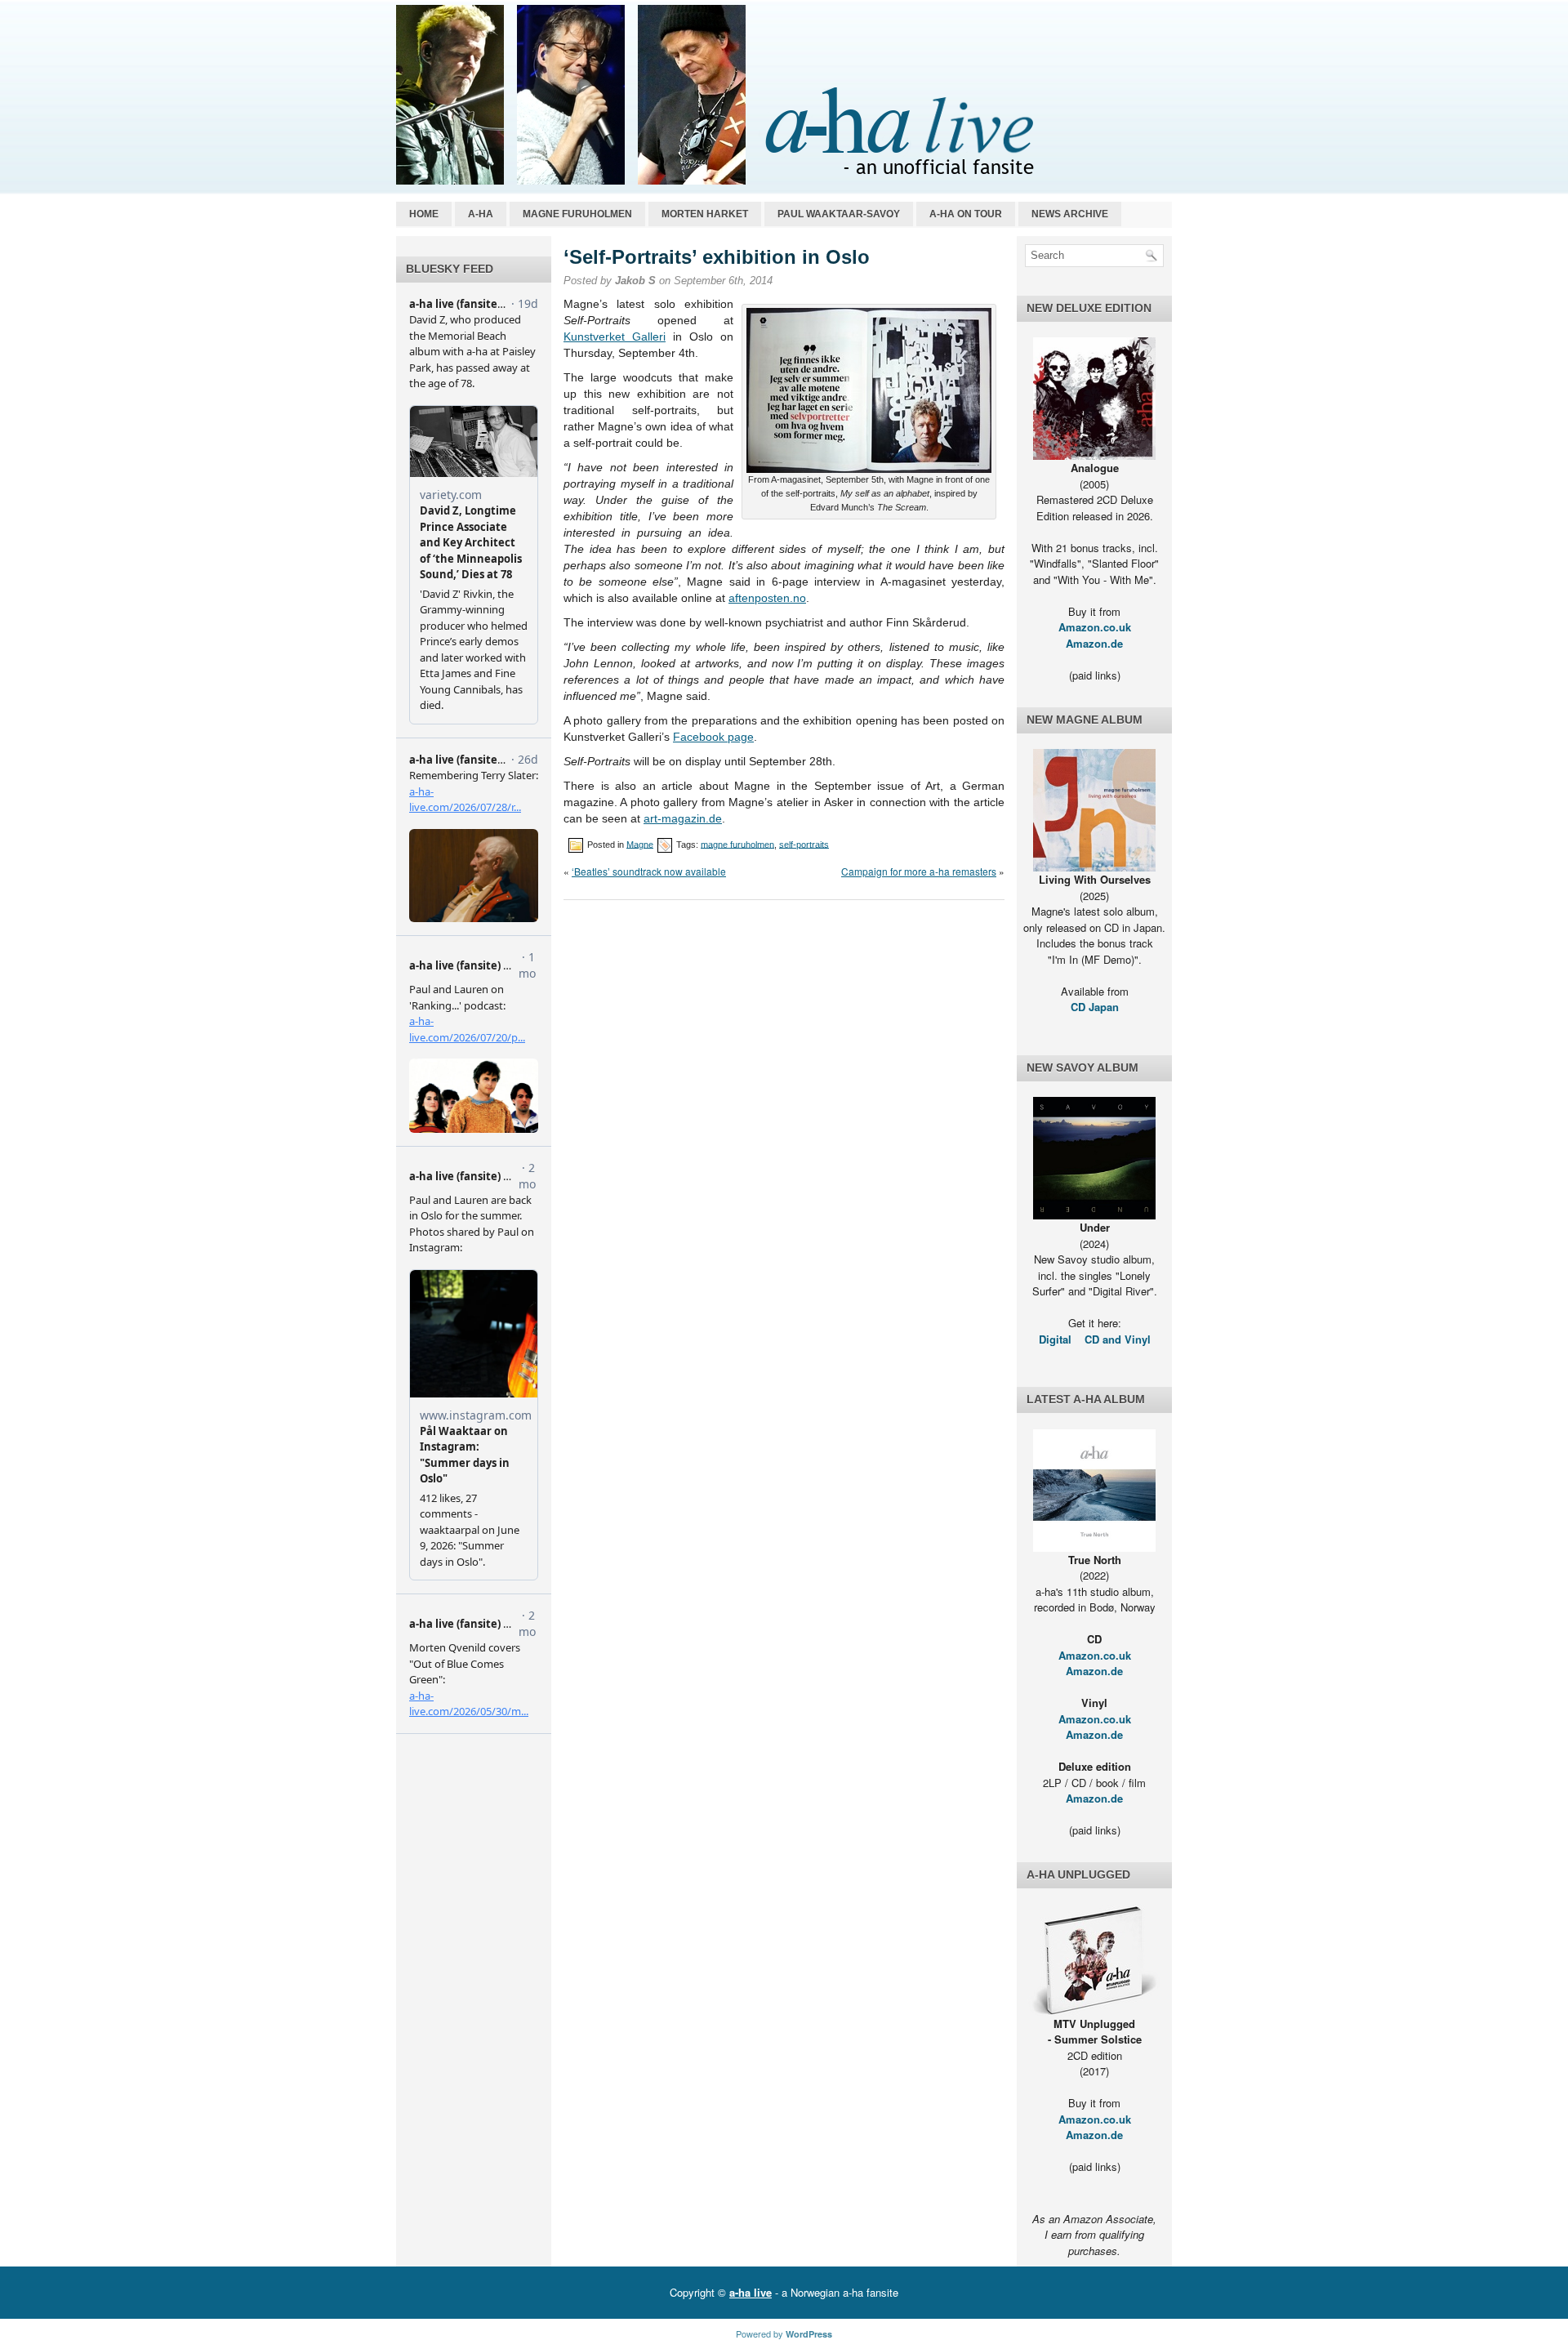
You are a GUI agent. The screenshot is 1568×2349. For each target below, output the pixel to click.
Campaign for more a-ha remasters (919, 871)
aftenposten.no (767, 598)
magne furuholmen (737, 844)
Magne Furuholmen (577, 214)
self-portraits (804, 844)
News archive (1070, 214)
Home (424, 214)
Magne (640, 844)
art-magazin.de (683, 818)
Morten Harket (705, 214)
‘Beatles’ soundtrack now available (649, 871)
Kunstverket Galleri (615, 337)
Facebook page (713, 737)
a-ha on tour (966, 214)
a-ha (481, 214)
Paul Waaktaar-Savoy (839, 214)
